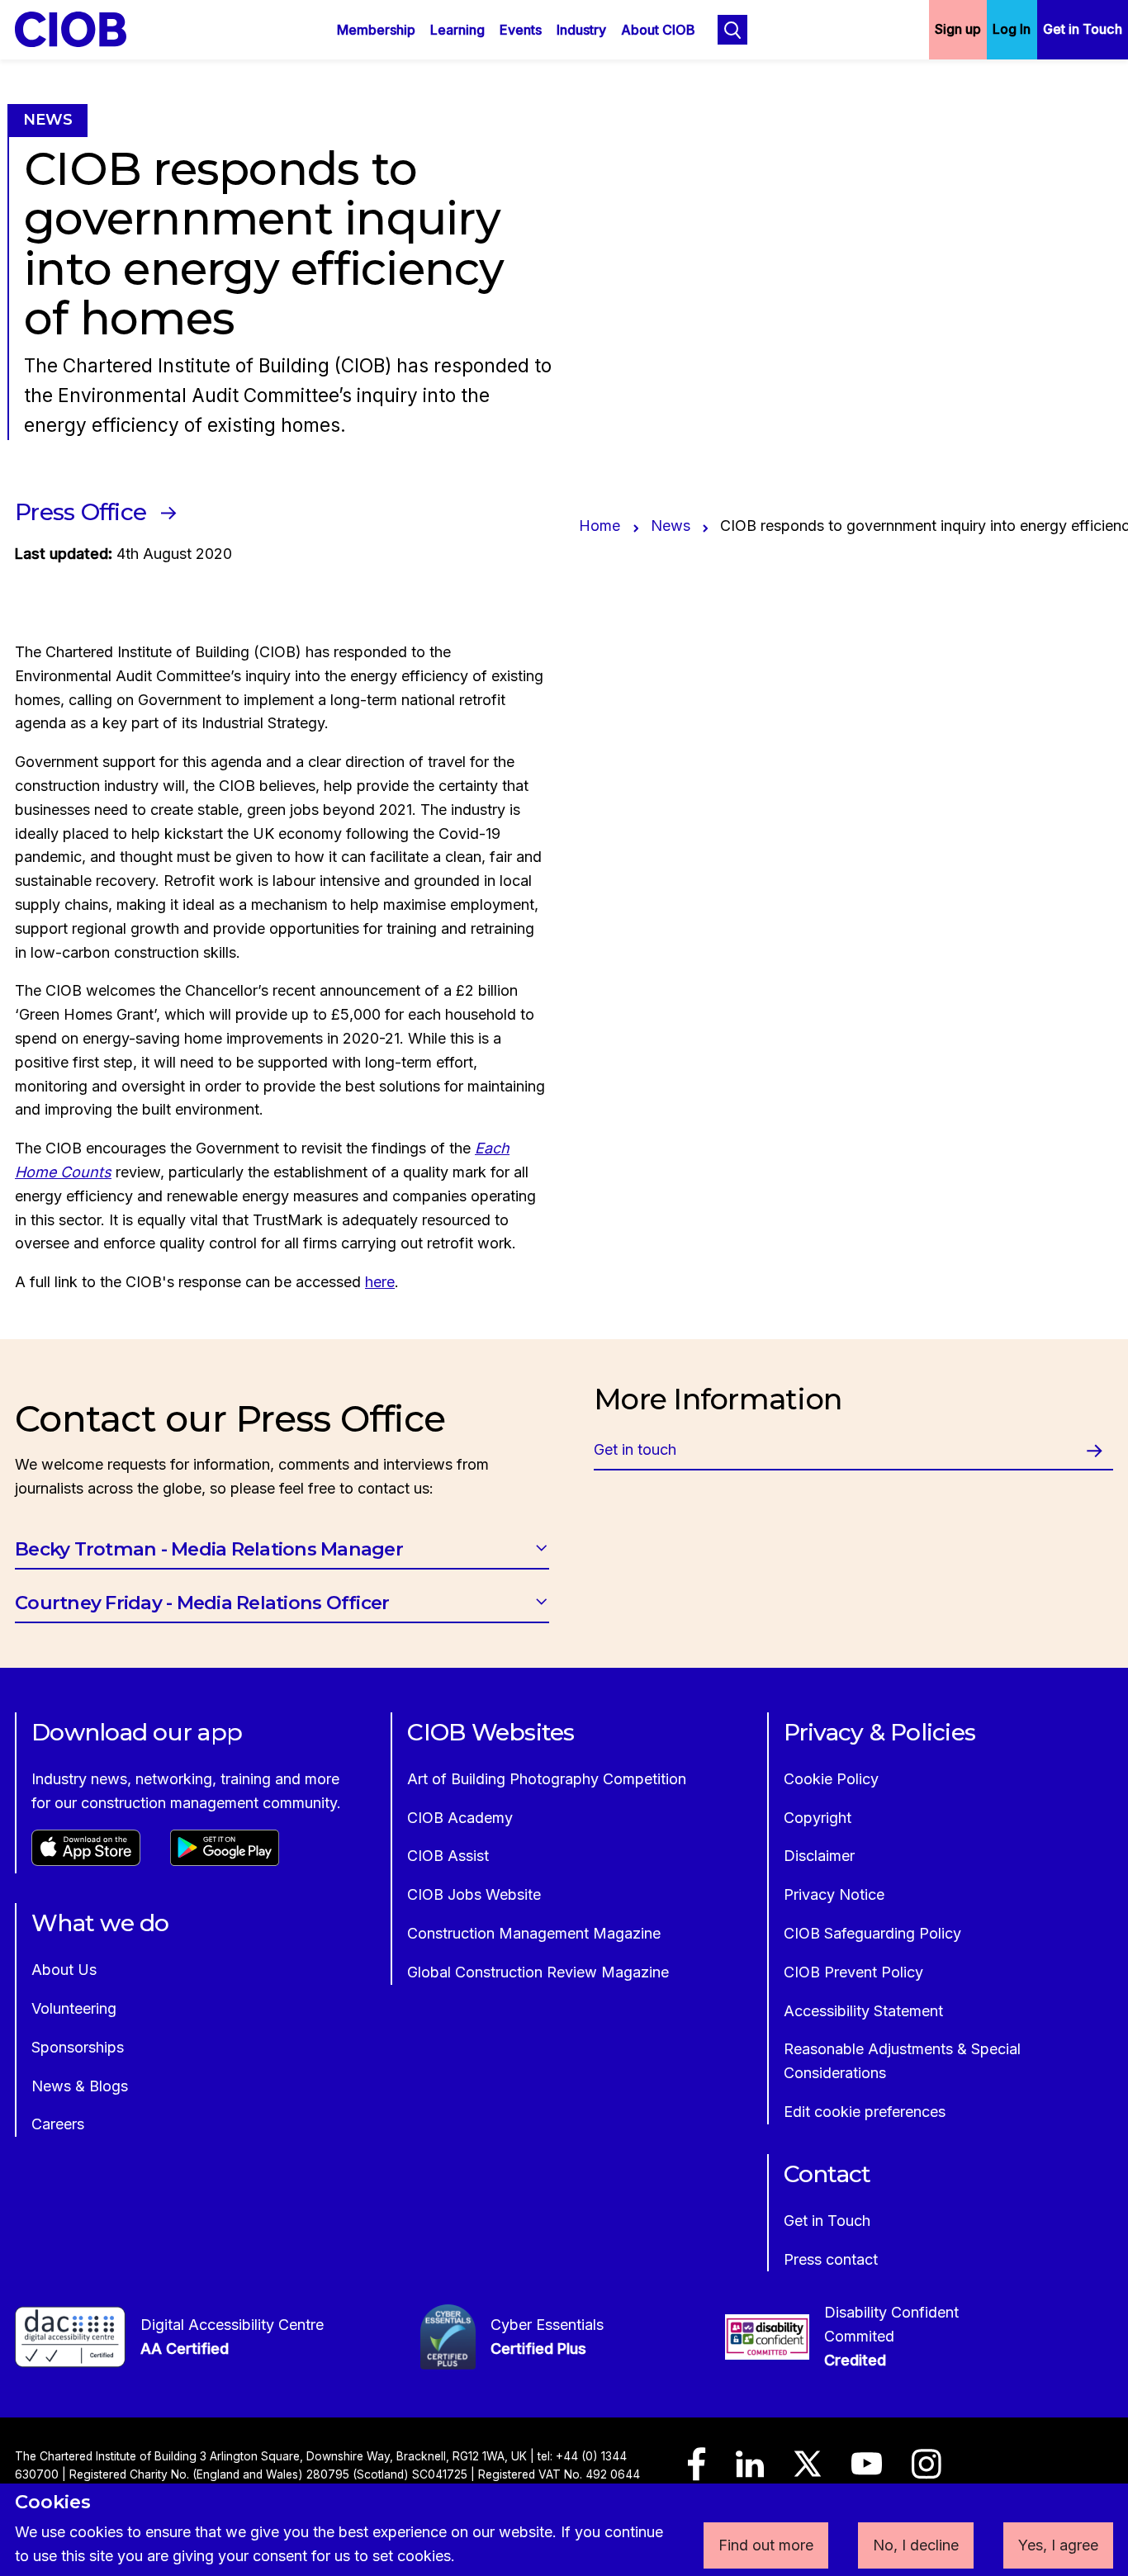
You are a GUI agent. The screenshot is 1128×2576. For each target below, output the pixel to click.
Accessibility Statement (863, 2011)
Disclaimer (819, 1856)
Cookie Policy (831, 1779)
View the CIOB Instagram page (927, 2472)
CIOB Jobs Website (474, 1894)
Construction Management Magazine (534, 1933)
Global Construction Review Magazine (538, 1972)
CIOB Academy (460, 1818)
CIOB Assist (448, 1856)
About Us (64, 1970)
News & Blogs (80, 2086)
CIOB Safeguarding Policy (872, 1933)
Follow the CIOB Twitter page (808, 2471)
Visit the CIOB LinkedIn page (750, 2472)
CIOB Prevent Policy (853, 1972)
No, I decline (916, 2545)
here (380, 1282)
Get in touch (635, 1449)
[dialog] (564, 2530)
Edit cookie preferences (865, 2112)
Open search (732, 30)
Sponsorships (78, 2047)
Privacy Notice (834, 1894)
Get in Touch (1083, 29)
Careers (58, 2124)
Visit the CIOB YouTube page (867, 2471)
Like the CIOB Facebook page (697, 2472)
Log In (1012, 29)
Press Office (81, 512)
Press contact (831, 2259)
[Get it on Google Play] (225, 1861)
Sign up (958, 29)
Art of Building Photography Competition (547, 1779)
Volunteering (74, 2008)
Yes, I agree (1058, 2545)
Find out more (766, 2545)
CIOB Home (82, 29)
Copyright (818, 1818)
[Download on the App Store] (86, 1861)
